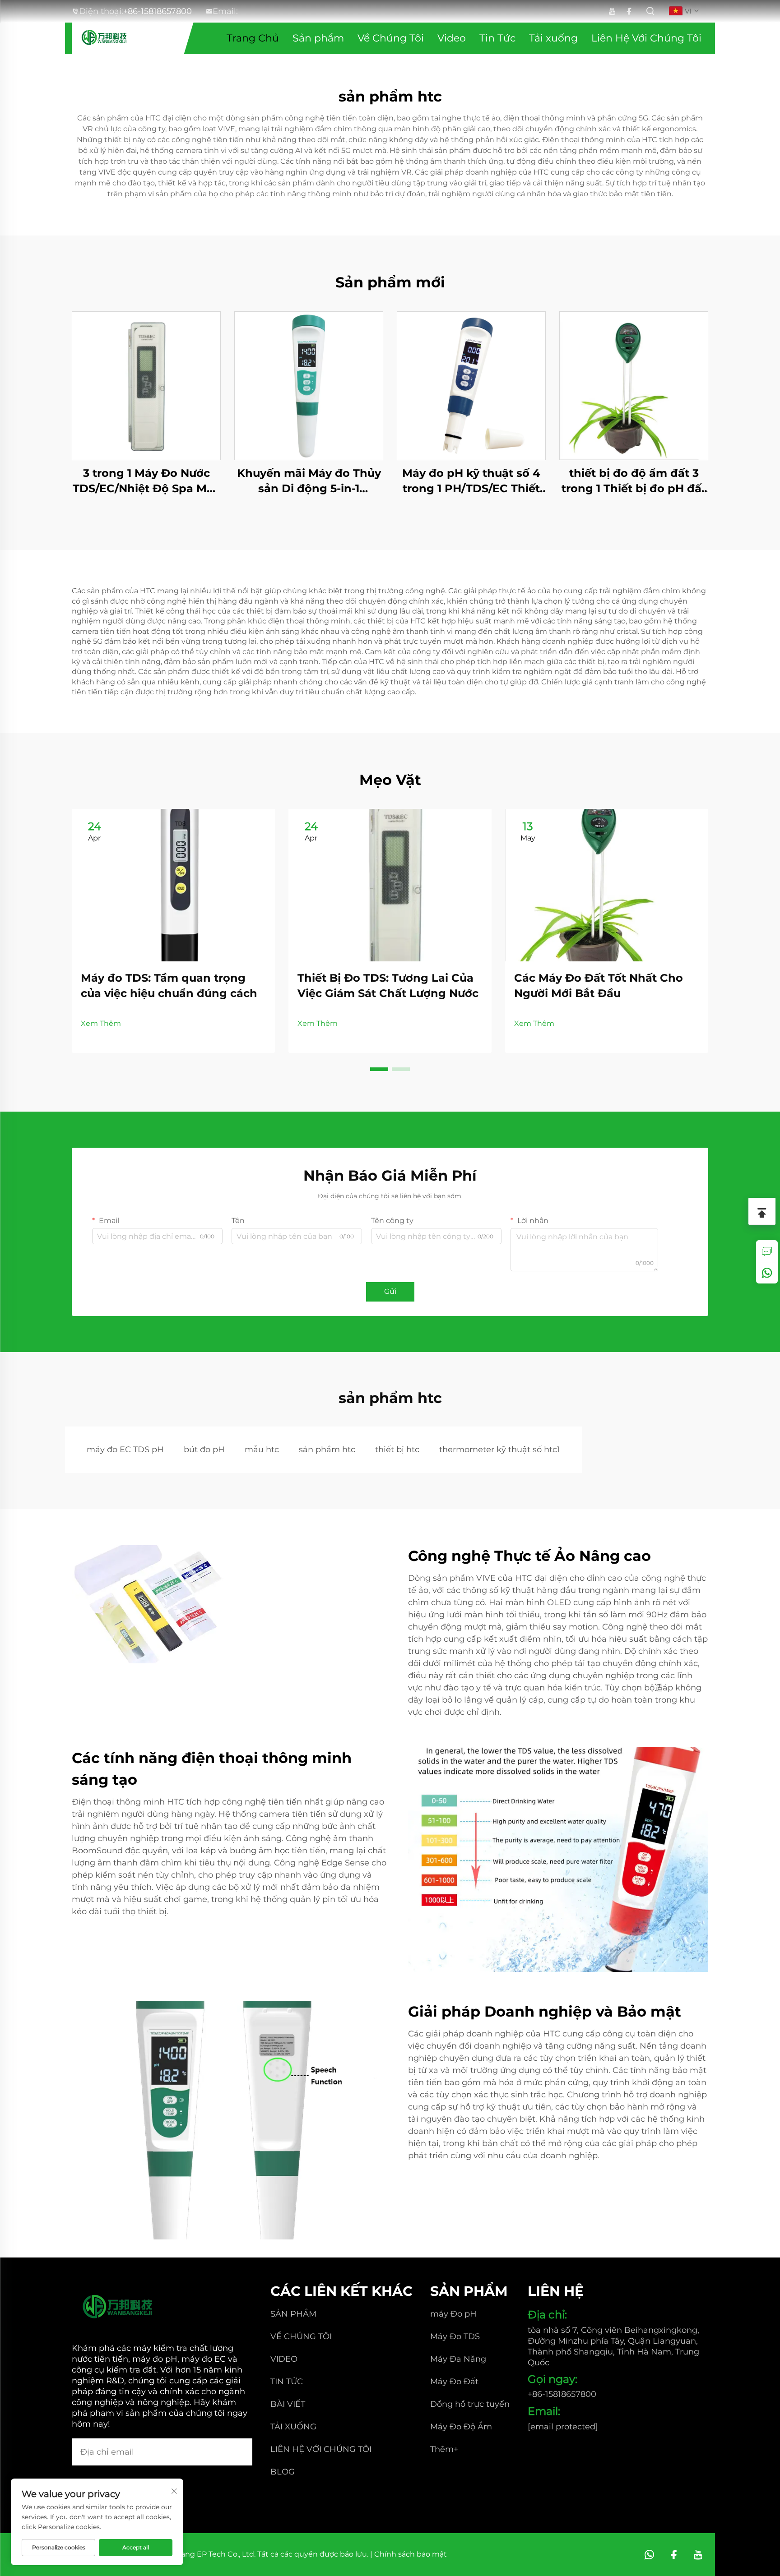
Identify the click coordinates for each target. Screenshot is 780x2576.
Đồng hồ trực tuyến (470, 2404)
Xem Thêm (101, 1023)
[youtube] (612, 12)
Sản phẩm (318, 38)
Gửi (390, 1291)
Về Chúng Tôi (391, 38)
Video (452, 38)
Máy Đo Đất (454, 2382)
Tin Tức (497, 38)
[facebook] (629, 12)
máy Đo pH (453, 2314)
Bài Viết (288, 2404)
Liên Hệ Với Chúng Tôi (646, 38)
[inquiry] (767, 1251)
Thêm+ (444, 2449)
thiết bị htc (397, 1450)
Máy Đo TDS (455, 2336)
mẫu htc (262, 1450)
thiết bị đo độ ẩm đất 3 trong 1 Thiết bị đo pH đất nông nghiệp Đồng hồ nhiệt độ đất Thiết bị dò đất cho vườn (634, 481)
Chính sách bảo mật (411, 2554)
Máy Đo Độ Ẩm (461, 2427)
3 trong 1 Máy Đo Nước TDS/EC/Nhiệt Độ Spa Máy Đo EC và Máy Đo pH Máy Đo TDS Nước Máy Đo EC (146, 481)
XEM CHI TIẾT (146, 385)
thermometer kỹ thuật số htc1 (500, 1450)
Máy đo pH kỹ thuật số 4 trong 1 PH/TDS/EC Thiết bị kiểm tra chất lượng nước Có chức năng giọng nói (471, 481)
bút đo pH (204, 1450)
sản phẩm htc (327, 1450)
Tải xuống (553, 38)
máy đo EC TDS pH (125, 1450)
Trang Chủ (253, 38)
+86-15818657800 (158, 11)
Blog (283, 2472)
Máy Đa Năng (458, 2359)
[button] (379, 1069)
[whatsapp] (767, 1273)
